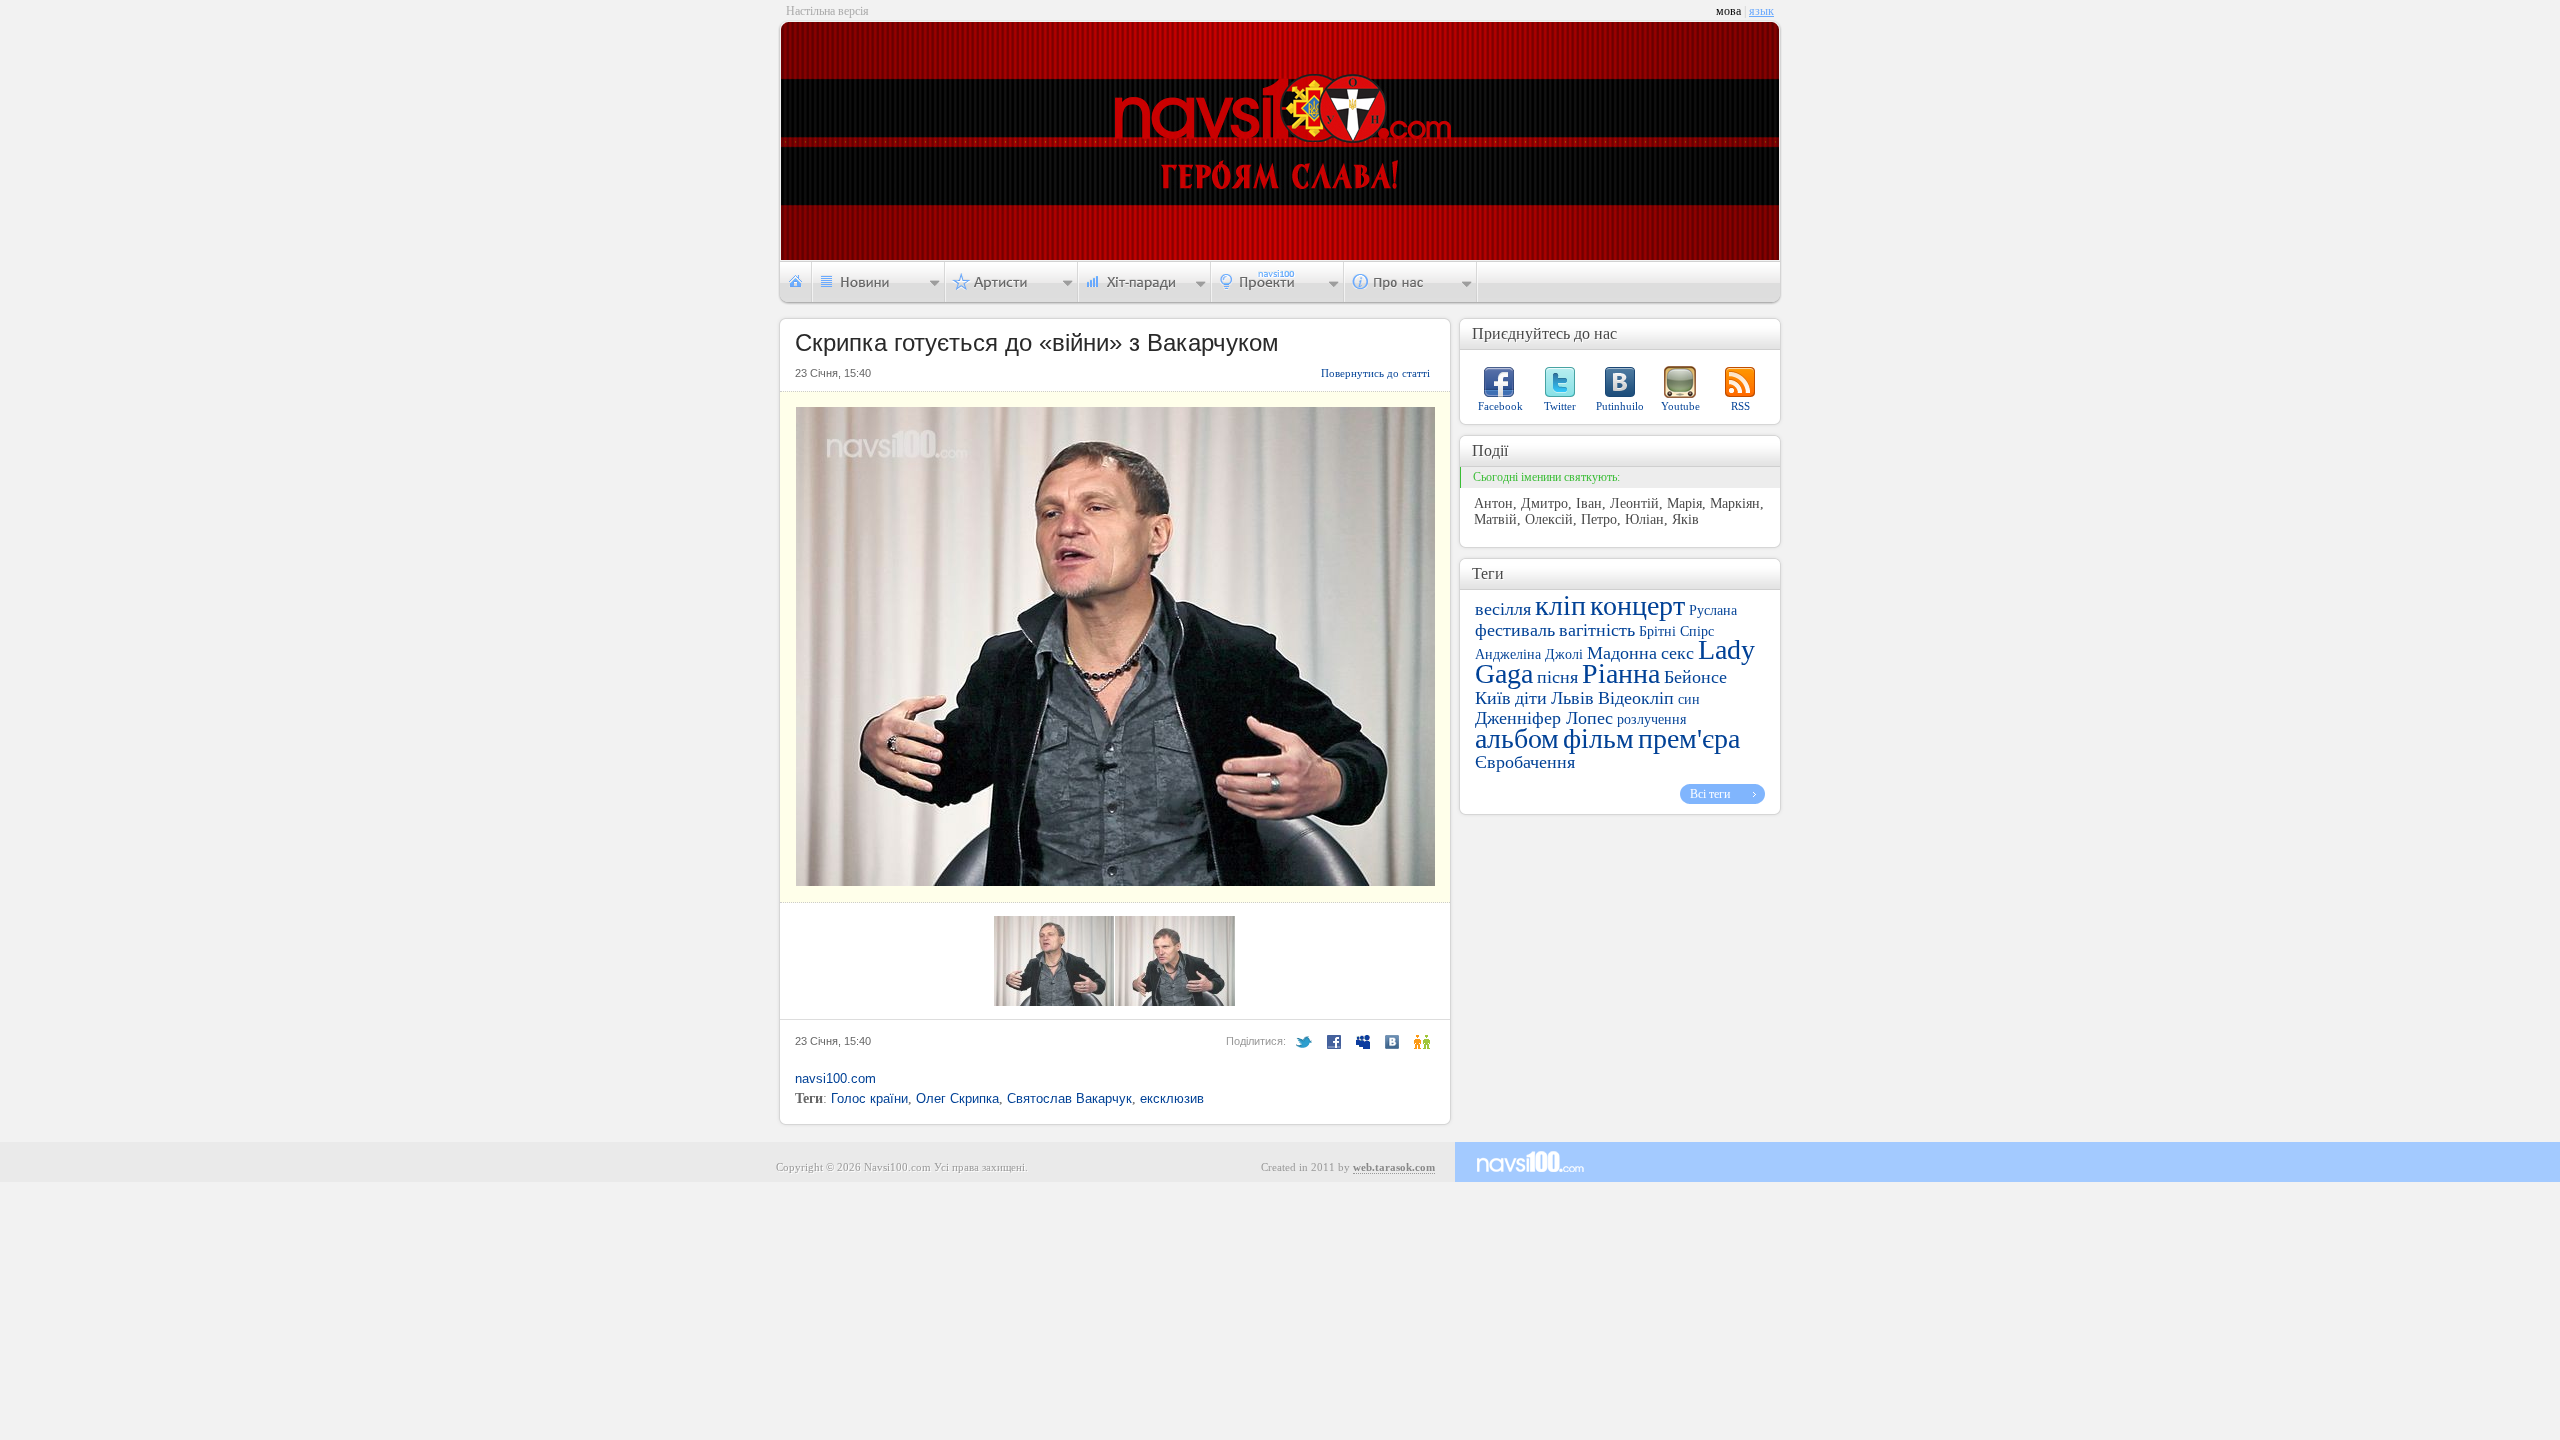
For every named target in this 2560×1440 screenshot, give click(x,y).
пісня (1557, 677)
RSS (1740, 406)
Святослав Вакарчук (1069, 1098)
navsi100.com (835, 1078)
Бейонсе (1695, 677)
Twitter (1560, 406)
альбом (1517, 738)
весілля (1503, 609)
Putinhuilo (1620, 406)
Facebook (1500, 406)
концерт (1637, 605)
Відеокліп (1636, 698)
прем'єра (1689, 738)
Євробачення (1525, 762)
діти (1531, 698)
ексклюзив (1172, 1098)
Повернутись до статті (1375, 373)
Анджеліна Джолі (1529, 654)
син (1689, 699)
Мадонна (1622, 653)
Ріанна (1621, 673)
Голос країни (869, 1098)
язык (1761, 11)
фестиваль (1515, 630)
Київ (1493, 698)
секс (1677, 653)
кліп (1560, 605)
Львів (1572, 698)
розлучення (1651, 719)
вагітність (1597, 630)
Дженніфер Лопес (1544, 718)
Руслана (1713, 610)
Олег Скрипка (957, 1098)
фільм (1598, 738)
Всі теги (1710, 794)
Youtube (1680, 406)
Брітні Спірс (1676, 631)
